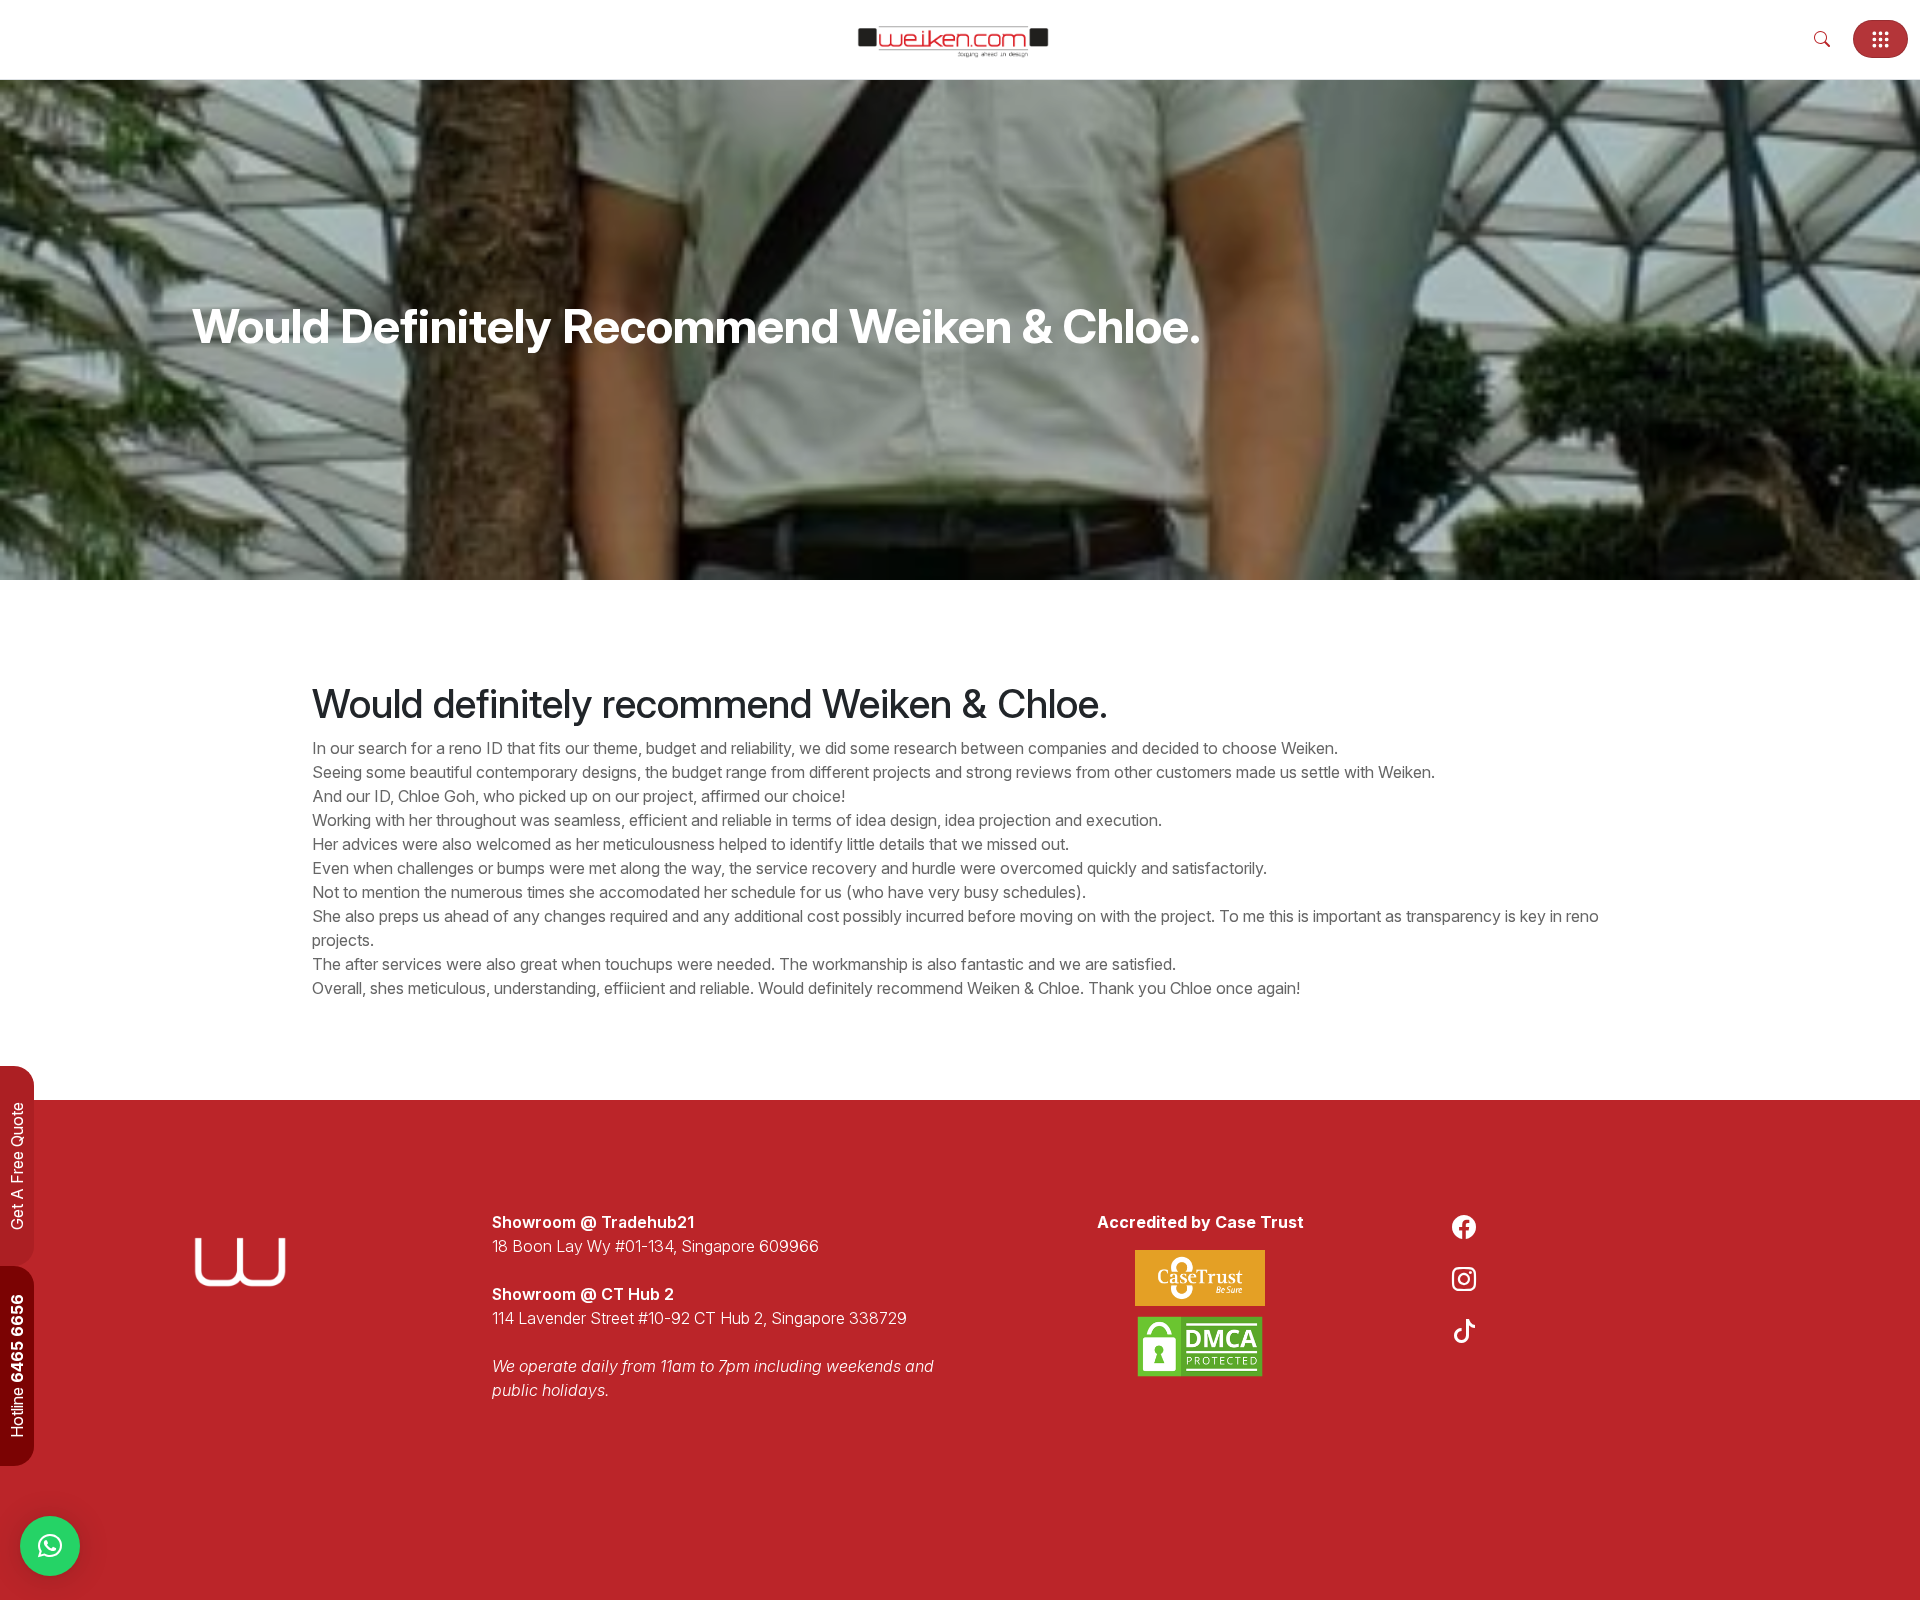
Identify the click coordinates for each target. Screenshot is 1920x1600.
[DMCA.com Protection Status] (1200, 1346)
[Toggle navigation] (1880, 39)
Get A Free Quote (17, 1166)
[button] (50, 1546)
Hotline (17, 1366)
